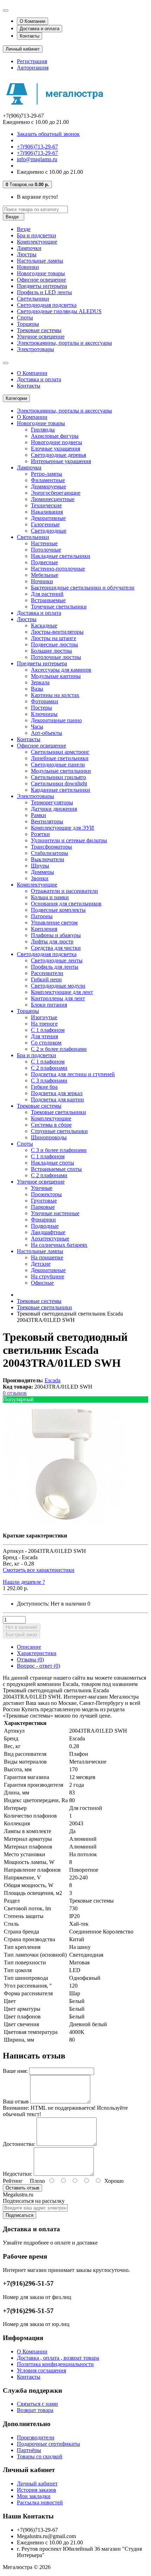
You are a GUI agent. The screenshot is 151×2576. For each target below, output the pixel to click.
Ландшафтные (48, 1232)
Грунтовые (44, 1201)
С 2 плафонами (49, 1068)
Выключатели (48, 859)
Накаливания (47, 512)
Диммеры (42, 872)
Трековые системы (39, 330)
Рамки (38, 815)
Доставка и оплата (40, 29)
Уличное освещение (41, 337)
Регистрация (32, 61)
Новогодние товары (41, 273)
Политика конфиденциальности (55, 2364)
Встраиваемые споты (56, 1169)
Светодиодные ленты (57, 960)
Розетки (40, 834)
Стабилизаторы (50, 853)
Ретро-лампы (47, 474)
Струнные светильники (59, 1131)
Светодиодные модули (58, 986)
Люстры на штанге (54, 638)
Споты (25, 318)
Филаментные (48, 480)
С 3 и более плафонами (59, 1150)
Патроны (42, 916)
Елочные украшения (55, 449)
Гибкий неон (46, 979)
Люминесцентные (53, 499)
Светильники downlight (59, 783)
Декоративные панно (56, 720)
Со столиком (46, 1043)
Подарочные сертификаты (48, 2444)
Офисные (42, 1283)
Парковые (43, 1207)
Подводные (45, 1226)
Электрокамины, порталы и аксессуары (64, 343)
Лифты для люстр (52, 941)
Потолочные (46, 550)
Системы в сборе (51, 1125)
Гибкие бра (44, 1087)
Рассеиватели (47, 973)
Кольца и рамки (50, 897)
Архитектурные (50, 1238)
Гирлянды (43, 430)
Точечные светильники (59, 607)
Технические (46, 505)
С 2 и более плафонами (59, 1049)
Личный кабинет (37, 2483)
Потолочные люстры (56, 657)
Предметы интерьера (42, 286)
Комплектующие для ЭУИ (63, 828)
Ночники (42, 581)
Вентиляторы (47, 821)
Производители (36, 2437)
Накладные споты (52, 1163)
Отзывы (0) (30, 1659)
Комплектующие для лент (62, 992)
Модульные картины (56, 676)
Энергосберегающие (56, 493)
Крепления (44, 929)
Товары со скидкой (40, 2456)
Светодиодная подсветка (47, 305)
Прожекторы (46, 1194)
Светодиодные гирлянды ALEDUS (59, 311)
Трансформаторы (51, 847)
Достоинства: (19, 2144)
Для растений (47, 594)
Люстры (27, 254)
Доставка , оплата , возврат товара (58, 2358)
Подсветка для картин (57, 1099)
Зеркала (40, 682)
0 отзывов (15, 1393)
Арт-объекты (47, 733)
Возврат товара (35, 2410)
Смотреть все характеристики (39, 1570)
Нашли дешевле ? (24, 1582)
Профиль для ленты (55, 967)
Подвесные (44, 562)
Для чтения (44, 1036)
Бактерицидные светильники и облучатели (83, 588)
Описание (29, 1647)
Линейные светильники (60, 758)
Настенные (44, 543)
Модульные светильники (61, 771)
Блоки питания (49, 1005)
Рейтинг (13, 2181)
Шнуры (40, 866)
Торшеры (28, 324)
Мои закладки (34, 2496)
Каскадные (44, 625)
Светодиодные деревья (58, 455)
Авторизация (33, 68)
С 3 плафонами (49, 1081)
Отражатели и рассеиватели (64, 891)
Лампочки (29, 248)
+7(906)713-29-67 (37, 147)
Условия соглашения (41, 2370)
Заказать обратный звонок (48, 134)
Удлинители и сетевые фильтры (69, 840)
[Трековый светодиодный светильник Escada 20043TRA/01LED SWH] (64, 1524)
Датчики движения (54, 809)
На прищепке (47, 1257)
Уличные (42, 1188)
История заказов (37, 2490)
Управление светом (54, 923)
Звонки (40, 878)
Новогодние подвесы (57, 442)
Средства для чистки (56, 948)
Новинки (28, 267)
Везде (24, 229)
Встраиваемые (48, 600)
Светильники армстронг (60, 752)
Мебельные (45, 575)
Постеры (41, 708)
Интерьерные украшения (61, 461)
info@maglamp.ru (37, 159)
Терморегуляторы (52, 802)
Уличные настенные (55, 1213)
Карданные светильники (61, 790)
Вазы (37, 689)
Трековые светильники (58, 1112)
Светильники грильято (58, 777)
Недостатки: (18, 2174)
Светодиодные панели (58, 765)
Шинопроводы (49, 1137)
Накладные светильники (61, 556)
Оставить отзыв (22, 2188)
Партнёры (29, 2450)
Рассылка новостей (40, 2502)
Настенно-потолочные (58, 569)
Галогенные (45, 524)
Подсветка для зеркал (57, 1093)
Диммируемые (48, 486)
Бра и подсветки (37, 235)
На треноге (44, 1024)
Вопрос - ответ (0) (38, 1666)
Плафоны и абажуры (56, 935)
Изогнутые (44, 1017)
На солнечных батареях (59, 1245)
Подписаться (19, 2215)
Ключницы (44, 714)
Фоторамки (45, 701)
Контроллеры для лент (58, 998)
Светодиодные (49, 531)
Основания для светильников (66, 904)
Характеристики (37, 1653)
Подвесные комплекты (58, 910)
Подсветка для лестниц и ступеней (73, 1074)
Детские (41, 1264)
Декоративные (48, 518)
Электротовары (35, 349)
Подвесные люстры (54, 644)
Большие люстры (51, 651)
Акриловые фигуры (55, 436)
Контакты (29, 36)
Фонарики (43, 1220)
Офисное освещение (41, 280)
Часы (37, 727)
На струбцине (48, 1276)
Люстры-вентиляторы (57, 632)
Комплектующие (37, 242)
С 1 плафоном (48, 1030)
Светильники (33, 299)
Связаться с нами (37, 2404)
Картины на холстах (55, 695)
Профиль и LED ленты (44, 292)
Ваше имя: (15, 2071)
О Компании (32, 21)
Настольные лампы (40, 261)
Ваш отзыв (16, 2101)
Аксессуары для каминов (61, 670)
